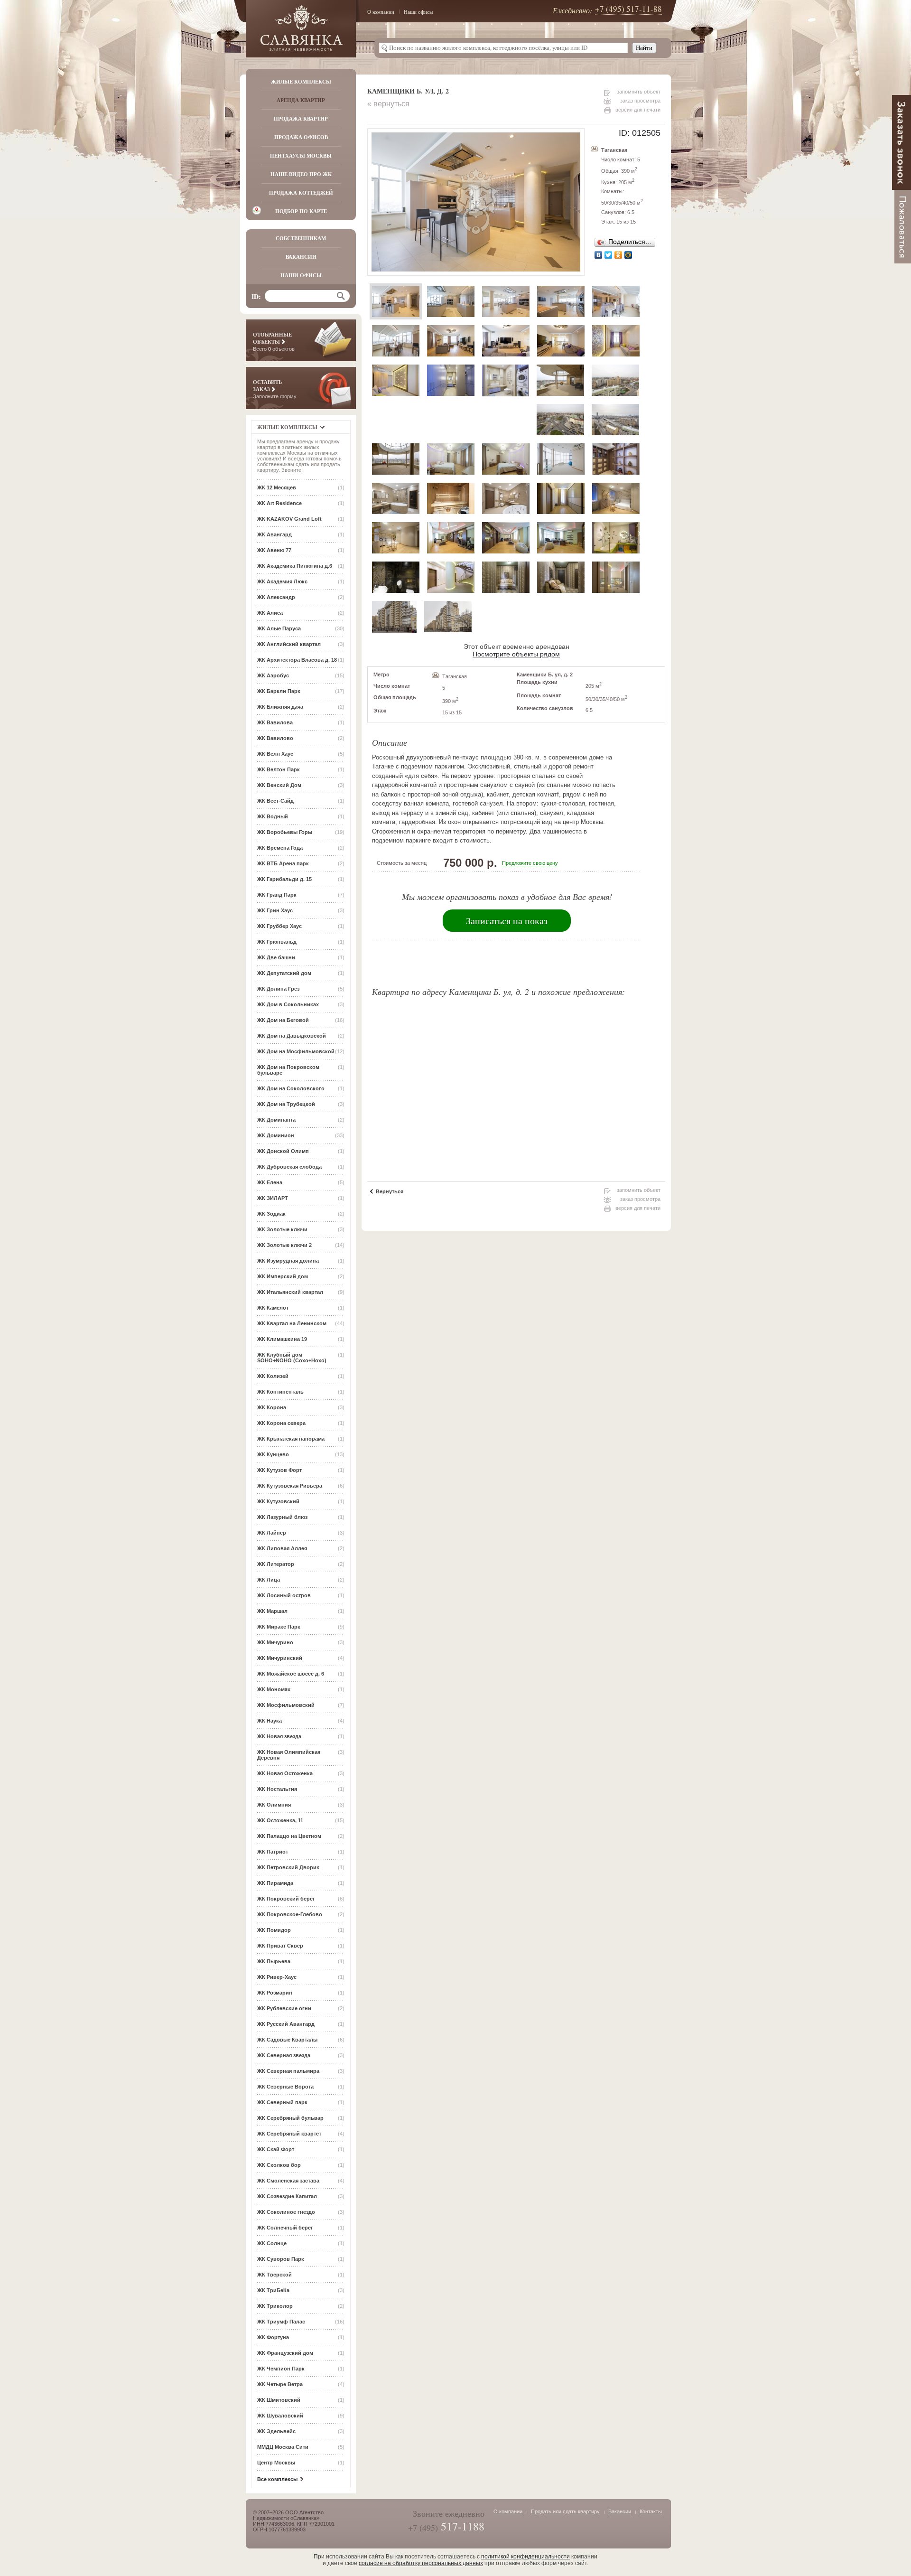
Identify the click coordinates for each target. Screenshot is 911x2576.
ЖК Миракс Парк (279, 1627)
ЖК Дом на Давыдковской (292, 1036)
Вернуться (390, 1191)
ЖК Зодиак (271, 1214)
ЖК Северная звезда (284, 2055)
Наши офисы (418, 12)
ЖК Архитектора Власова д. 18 (297, 660)
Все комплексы (277, 2479)
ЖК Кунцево (273, 1454)
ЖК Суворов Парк (281, 2259)
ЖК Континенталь (280, 1392)
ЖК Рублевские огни (284, 2008)
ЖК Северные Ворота (285, 2087)
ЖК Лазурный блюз (282, 1517)
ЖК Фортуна (273, 2337)
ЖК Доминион (276, 1135)
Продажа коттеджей (301, 193)
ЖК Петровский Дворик (288, 1867)
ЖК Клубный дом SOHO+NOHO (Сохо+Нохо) (292, 1358)
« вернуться (388, 104)
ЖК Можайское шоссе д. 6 (291, 1674)
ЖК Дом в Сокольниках (288, 1004)
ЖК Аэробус (273, 675)
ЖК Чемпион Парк (281, 2369)
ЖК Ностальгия (277, 1789)
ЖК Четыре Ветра (280, 2384)
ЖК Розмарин (275, 1993)
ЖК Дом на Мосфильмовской (296, 1051)
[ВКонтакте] (599, 255)
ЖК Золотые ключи (282, 1229)
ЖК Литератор (276, 1564)
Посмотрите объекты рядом (516, 654)
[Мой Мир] (628, 255)
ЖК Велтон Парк (279, 769)
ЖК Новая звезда (279, 1736)
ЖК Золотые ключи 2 (284, 1245)
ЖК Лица (269, 1580)
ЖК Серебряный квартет (289, 2134)
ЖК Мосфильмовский (286, 1705)
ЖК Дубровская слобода (289, 1167)
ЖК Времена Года (280, 848)
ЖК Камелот (273, 1308)
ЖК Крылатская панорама (291, 1439)
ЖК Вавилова (275, 722)
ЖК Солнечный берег (285, 2228)
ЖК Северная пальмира (288, 2071)
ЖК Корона (272, 1407)
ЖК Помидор (274, 1930)
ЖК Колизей (273, 1376)
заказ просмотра (640, 101)
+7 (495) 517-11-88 (628, 9)
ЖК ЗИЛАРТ (273, 1198)
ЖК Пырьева (274, 1961)
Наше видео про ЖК (301, 174)
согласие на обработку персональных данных (421, 2563)
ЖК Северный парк (282, 2102)
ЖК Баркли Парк (279, 691)
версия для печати (638, 110)
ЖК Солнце (272, 2243)
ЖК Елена (270, 1182)
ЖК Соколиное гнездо (286, 2212)
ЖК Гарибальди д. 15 (284, 879)
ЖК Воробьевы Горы (285, 832)
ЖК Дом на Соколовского (291, 1088)
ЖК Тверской (274, 2275)
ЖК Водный (273, 816)
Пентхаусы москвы (301, 156)
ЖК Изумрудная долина (288, 1261)
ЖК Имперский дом (283, 1276)
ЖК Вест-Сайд (275, 801)
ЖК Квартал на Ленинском (292, 1323)
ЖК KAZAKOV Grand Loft (289, 519)
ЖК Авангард (274, 534)
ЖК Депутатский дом (284, 973)
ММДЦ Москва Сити (283, 2447)
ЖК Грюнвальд (277, 942)
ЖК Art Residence (279, 503)
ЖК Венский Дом (279, 785)
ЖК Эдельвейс (276, 2431)
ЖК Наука (270, 1721)
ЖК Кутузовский (278, 1501)
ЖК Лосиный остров (284, 1595)
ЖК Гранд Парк (277, 895)
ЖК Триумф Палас (281, 2322)
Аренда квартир (301, 100)
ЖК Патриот (273, 1852)
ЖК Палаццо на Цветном (289, 1836)
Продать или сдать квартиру (565, 2511)
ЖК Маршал (272, 1611)
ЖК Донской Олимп (283, 1151)
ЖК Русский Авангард (286, 2024)
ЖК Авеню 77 (274, 550)
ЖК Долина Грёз (278, 989)
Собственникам (301, 238)
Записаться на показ (507, 921)
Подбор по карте (301, 211)
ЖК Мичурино (275, 1642)
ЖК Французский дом (285, 2353)
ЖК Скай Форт (276, 2149)
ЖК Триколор (275, 2306)
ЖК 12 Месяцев (277, 487)
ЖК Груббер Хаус (279, 926)
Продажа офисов (301, 137)
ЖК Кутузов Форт (279, 1470)
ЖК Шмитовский (279, 2400)
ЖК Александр (276, 597)
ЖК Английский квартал (289, 644)
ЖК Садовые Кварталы (287, 2040)
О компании (381, 12)
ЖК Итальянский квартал (290, 1292)
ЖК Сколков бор (279, 2165)
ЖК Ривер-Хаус (277, 1977)
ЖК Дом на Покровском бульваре (288, 1070)
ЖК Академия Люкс (282, 581)
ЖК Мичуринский (280, 1658)
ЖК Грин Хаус (275, 910)
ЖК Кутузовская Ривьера (290, 1486)
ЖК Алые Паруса (279, 628)
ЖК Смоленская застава (288, 2181)
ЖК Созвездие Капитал (287, 2196)
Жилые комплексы (301, 82)
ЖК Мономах (274, 1689)
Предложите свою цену (530, 863)
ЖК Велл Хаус (275, 754)
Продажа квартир (301, 119)
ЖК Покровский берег (286, 1899)
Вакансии (301, 257)
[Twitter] (609, 255)
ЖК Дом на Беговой (283, 1020)
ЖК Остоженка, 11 (280, 1820)
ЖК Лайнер (272, 1533)
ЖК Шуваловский (280, 2416)
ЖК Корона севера (281, 1423)
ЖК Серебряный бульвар (290, 2118)
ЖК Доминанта (276, 1120)
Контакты (651, 2511)
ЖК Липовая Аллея (282, 1548)
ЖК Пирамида (275, 1883)
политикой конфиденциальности (525, 2557)
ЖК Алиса (270, 613)
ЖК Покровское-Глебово (290, 1914)
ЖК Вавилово (275, 738)
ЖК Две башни (276, 957)
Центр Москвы (276, 2463)
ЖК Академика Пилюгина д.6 (295, 566)
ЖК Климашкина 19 (282, 1339)
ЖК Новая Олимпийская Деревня (289, 1755)
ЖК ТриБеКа (273, 2290)
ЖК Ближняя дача (280, 707)
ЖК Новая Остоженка (285, 1773)
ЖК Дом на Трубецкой (286, 1104)
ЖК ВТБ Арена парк (283, 863)
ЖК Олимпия (274, 1805)
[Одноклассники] (618, 255)
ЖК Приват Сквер (280, 1946)
